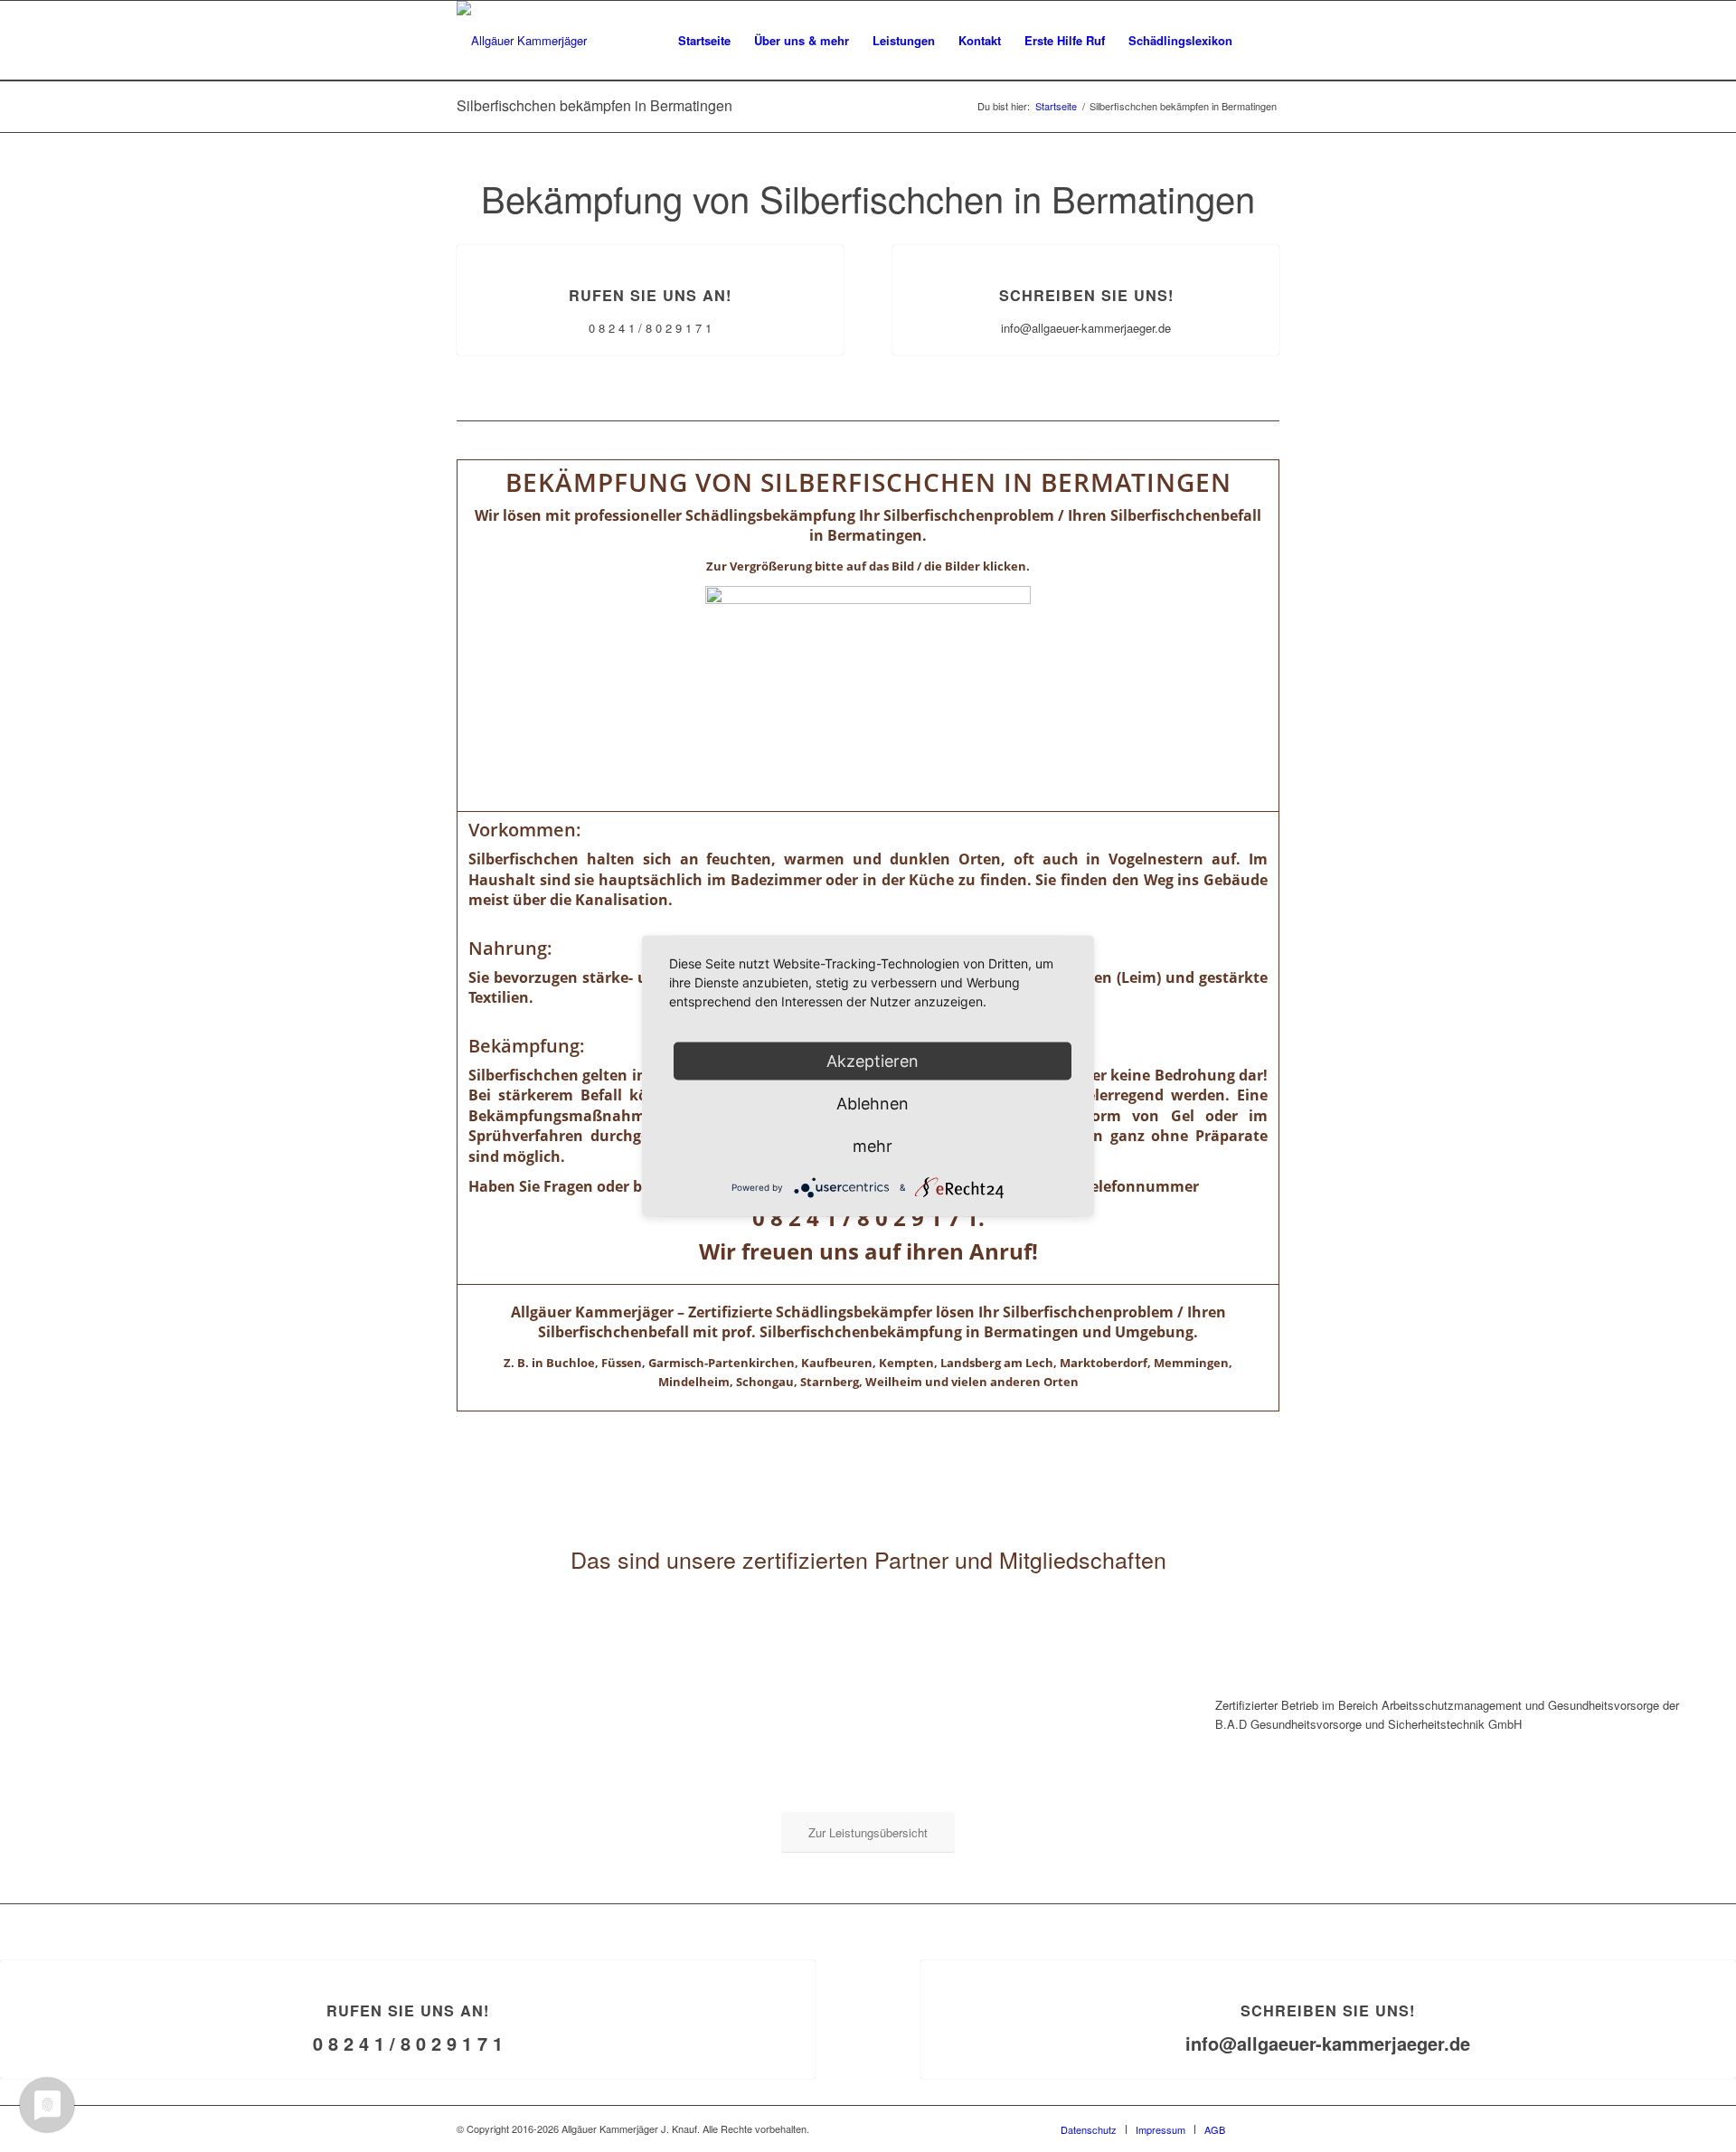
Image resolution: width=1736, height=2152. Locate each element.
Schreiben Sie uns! (1086, 295)
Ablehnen (873, 1104)
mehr (873, 1146)
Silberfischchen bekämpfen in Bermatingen (594, 105)
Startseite (1056, 106)
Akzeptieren (873, 1061)
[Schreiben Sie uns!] (1086, 245)
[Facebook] (1266, 2128)
